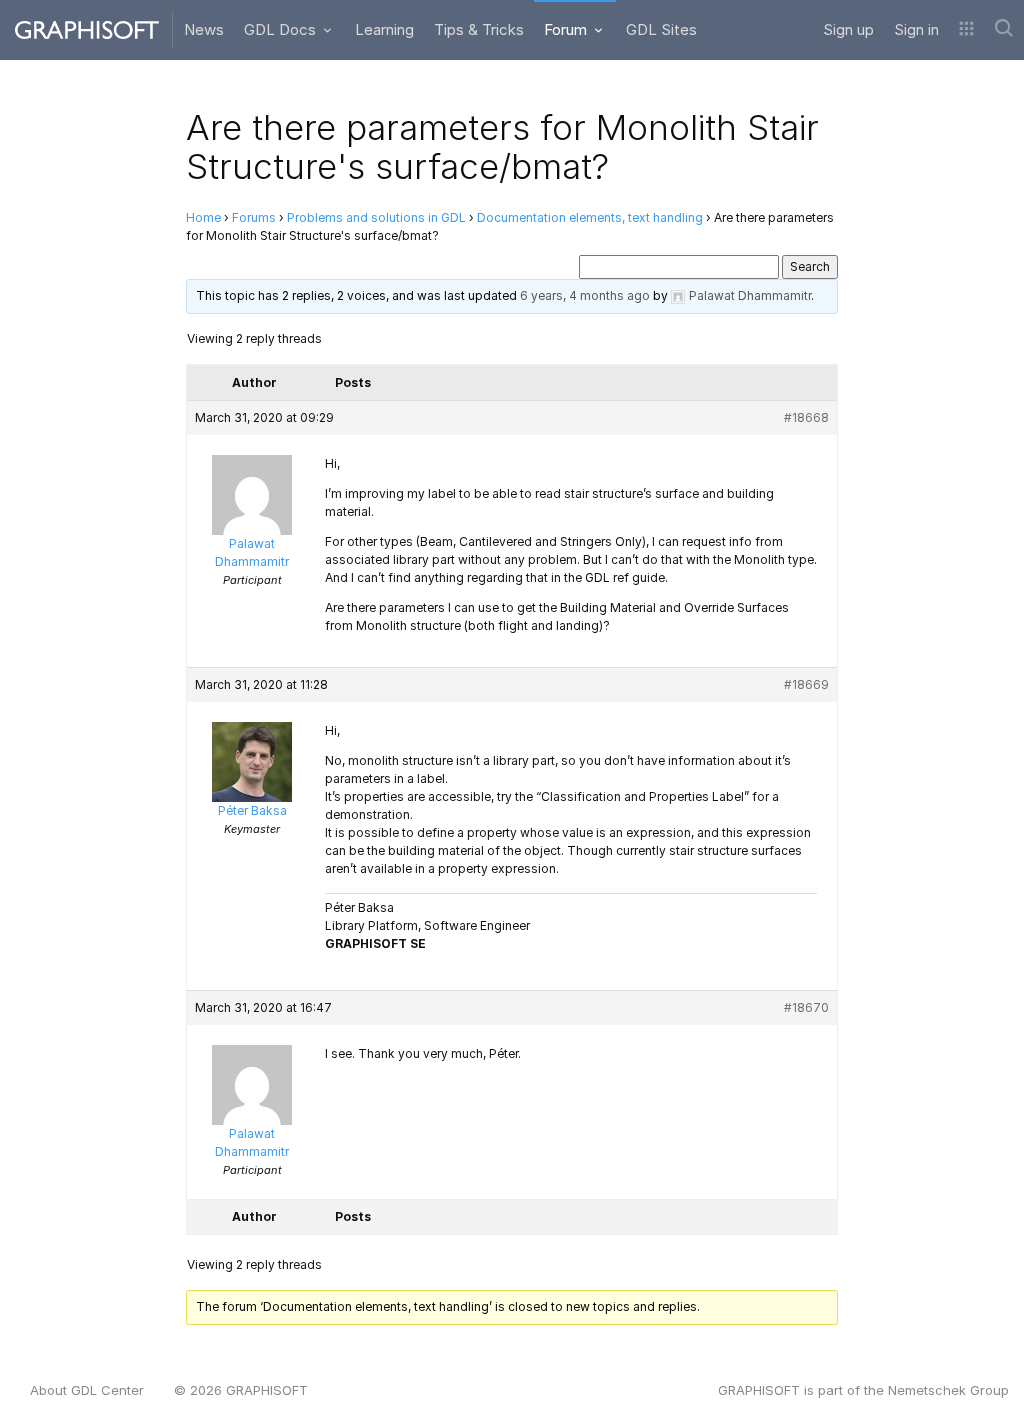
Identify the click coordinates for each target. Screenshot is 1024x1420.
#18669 (806, 684)
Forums (254, 217)
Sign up (848, 29)
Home (203, 217)
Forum (567, 29)
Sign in (916, 29)
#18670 (806, 1007)
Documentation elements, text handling (590, 217)
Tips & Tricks (479, 29)
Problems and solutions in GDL (376, 217)
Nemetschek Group (948, 1390)
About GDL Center (87, 1390)
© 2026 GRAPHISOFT (241, 1390)
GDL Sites (661, 29)
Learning (384, 29)
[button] (966, 30)
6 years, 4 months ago (585, 295)
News (204, 29)
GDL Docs (282, 29)
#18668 (806, 417)
